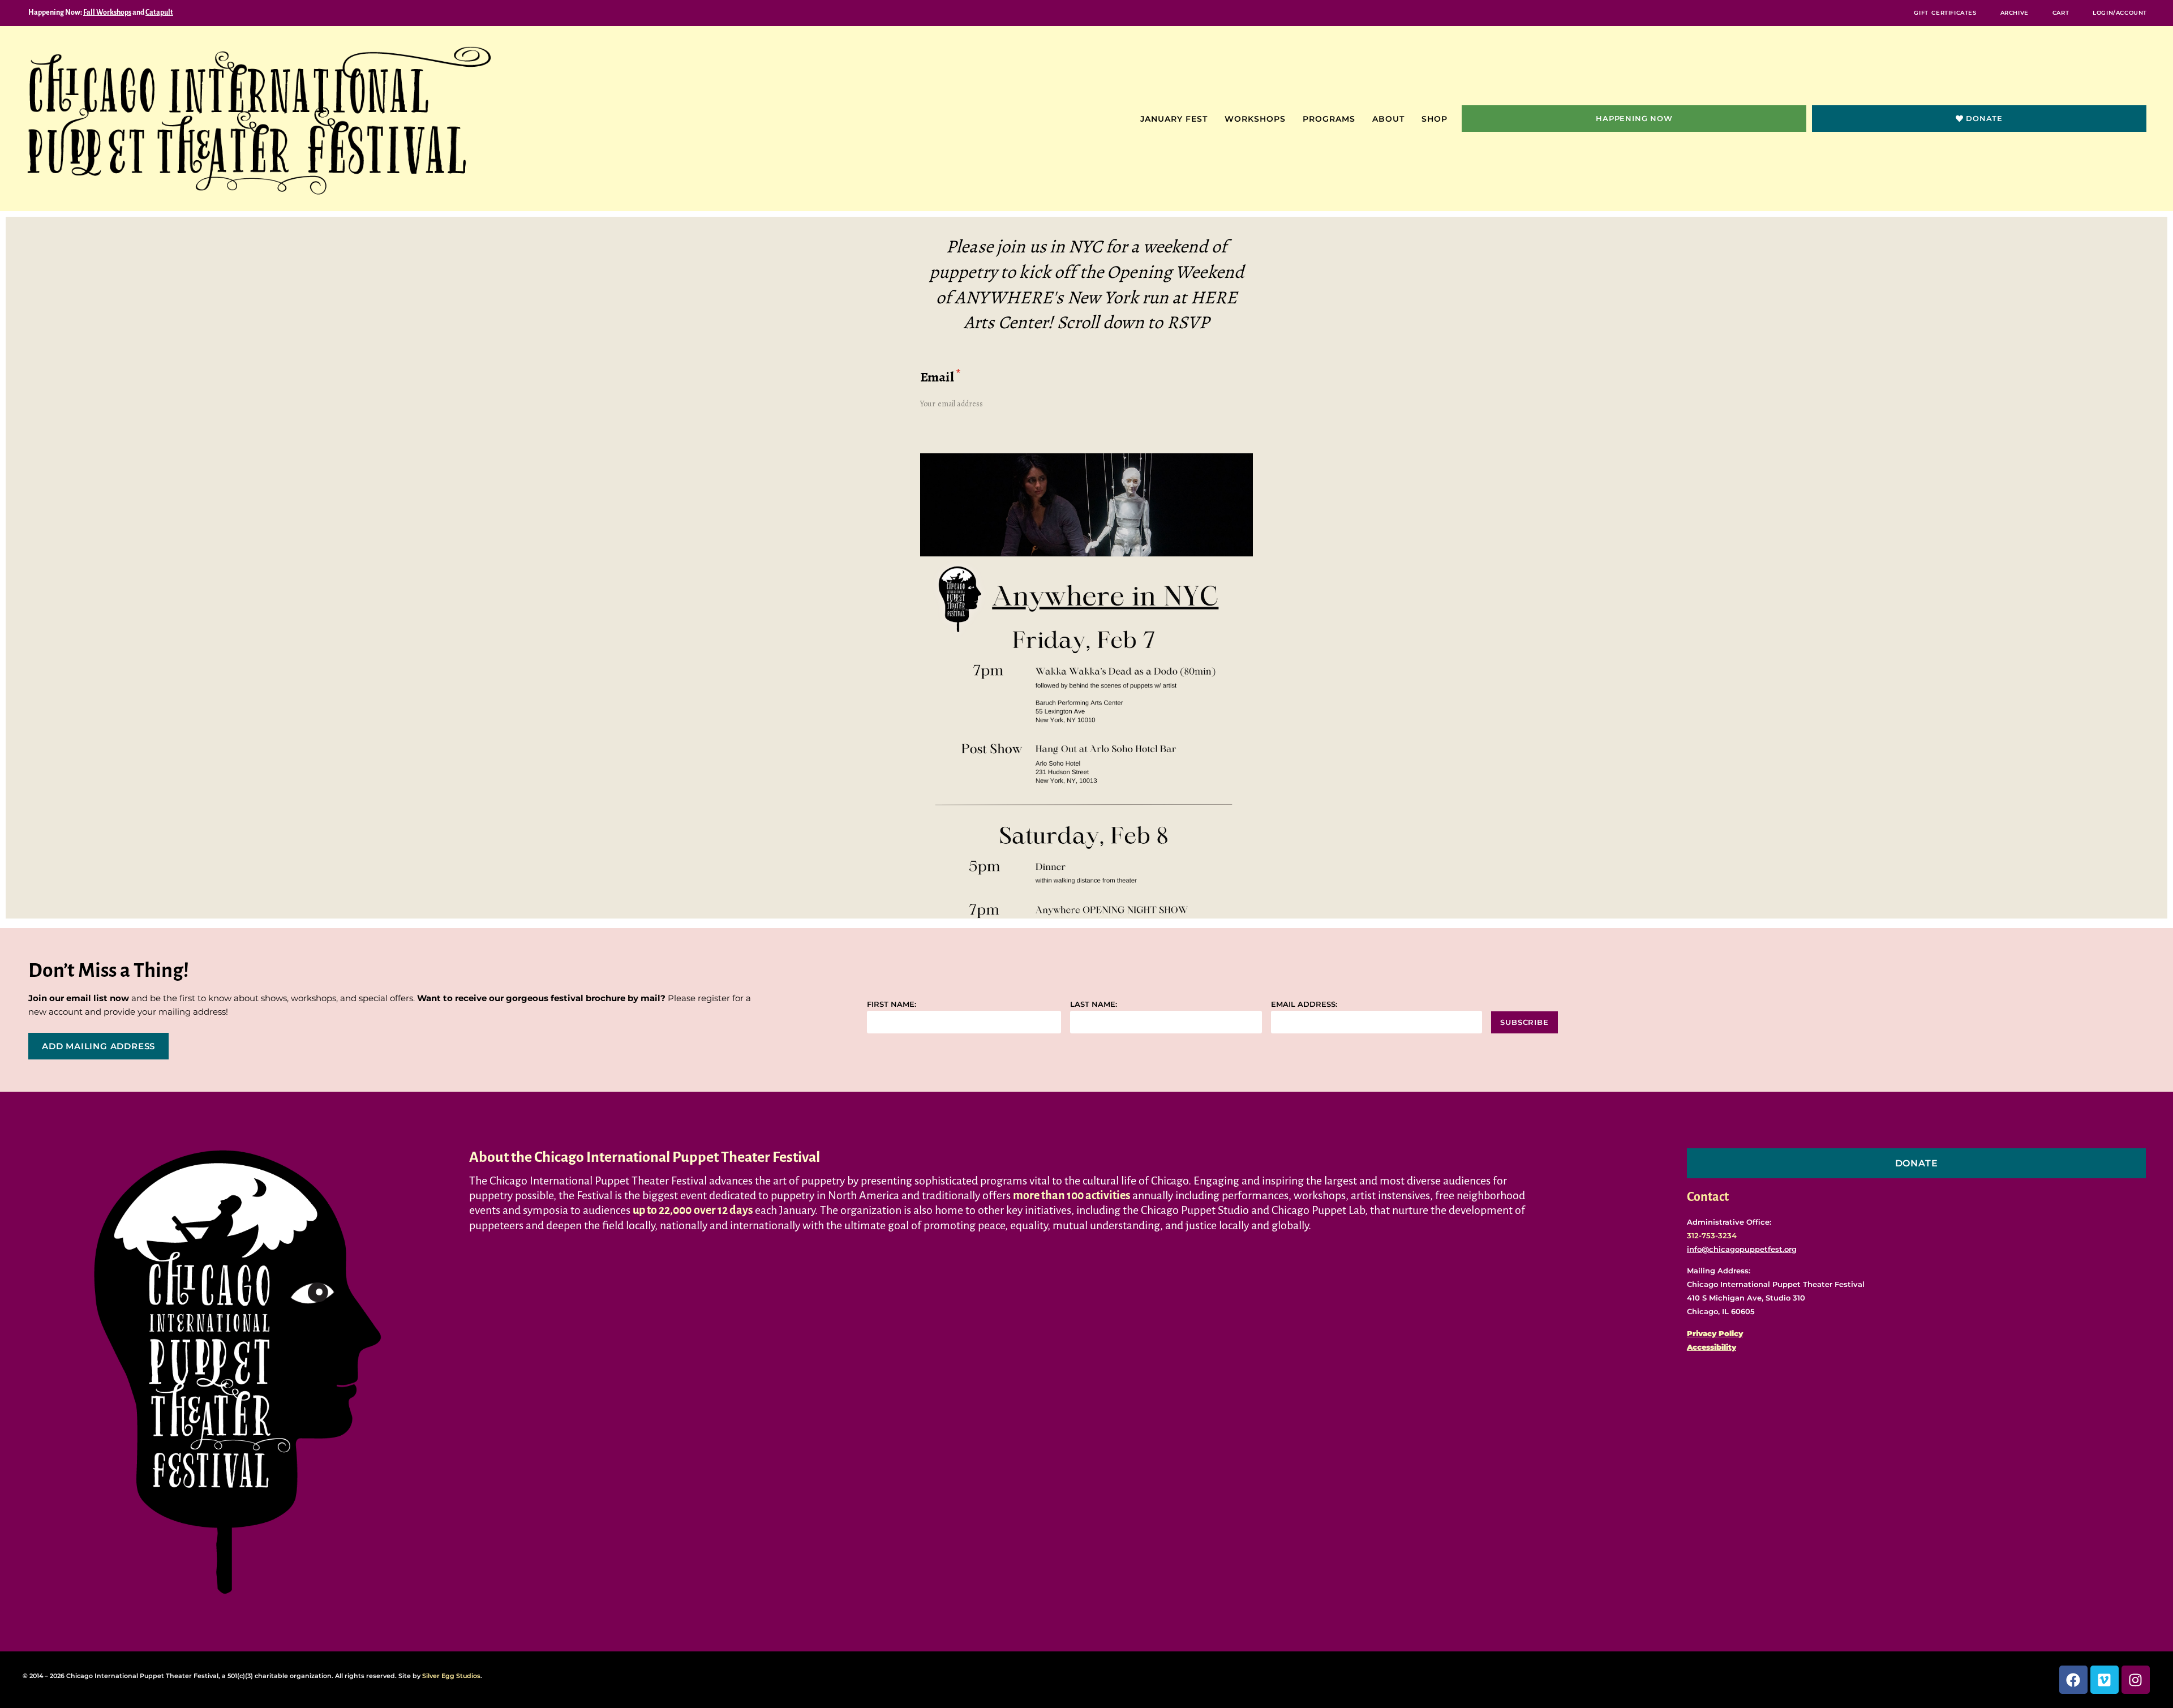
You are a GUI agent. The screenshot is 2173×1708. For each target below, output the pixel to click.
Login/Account (2120, 13)
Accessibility (1712, 1347)
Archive (2015, 13)
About (1388, 119)
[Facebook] (2073, 1680)
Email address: (1304, 1004)
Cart (2061, 13)
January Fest (1174, 119)
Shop (1435, 119)
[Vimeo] (2105, 1680)
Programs (1329, 119)
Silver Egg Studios (451, 1676)
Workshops (1255, 119)
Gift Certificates (1945, 13)
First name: (892, 1004)
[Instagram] (2136, 1680)
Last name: (1094, 1004)
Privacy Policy (1715, 1333)
